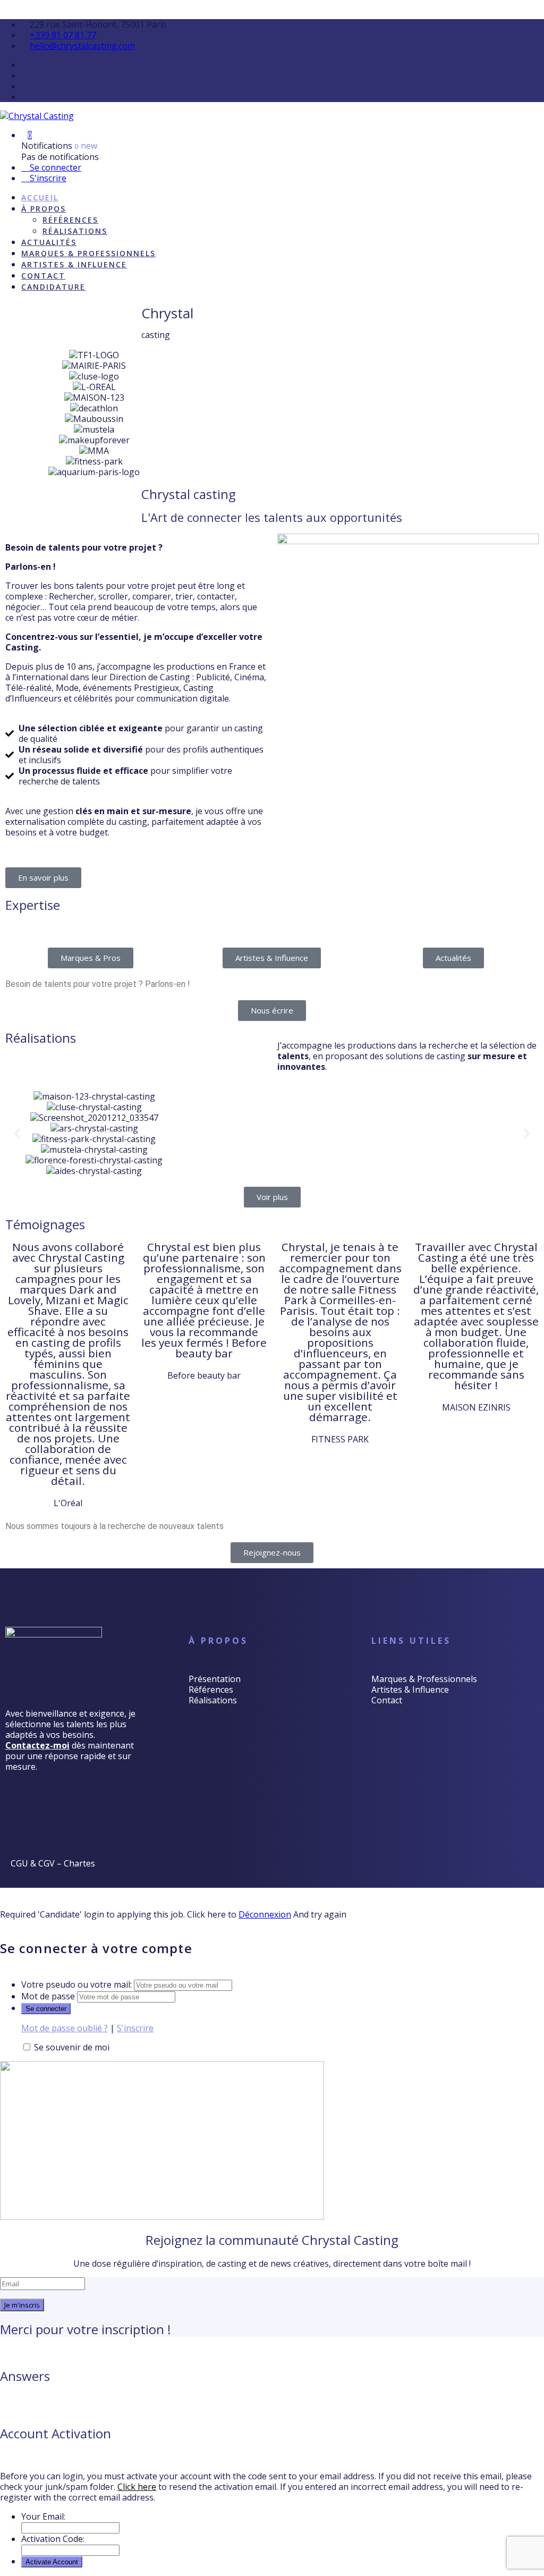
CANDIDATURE (53, 287)
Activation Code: (53, 2539)
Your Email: (43, 2516)
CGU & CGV (33, 1863)
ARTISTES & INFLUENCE (74, 264)
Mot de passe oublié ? (65, 2028)
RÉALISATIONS (75, 231)
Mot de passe (48, 1996)
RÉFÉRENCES (70, 220)
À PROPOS (44, 209)
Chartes (79, 1863)
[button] (17, 1134)
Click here (137, 2487)
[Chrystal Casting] (37, 116)
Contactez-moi (37, 1745)
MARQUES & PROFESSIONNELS (88, 253)
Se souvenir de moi (72, 2047)
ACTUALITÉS (49, 242)
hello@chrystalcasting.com (82, 46)
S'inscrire (47, 178)
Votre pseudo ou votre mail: (76, 1984)
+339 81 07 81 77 (63, 35)
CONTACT (43, 276)
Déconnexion (265, 1914)
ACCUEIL (40, 197)
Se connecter (54, 167)
